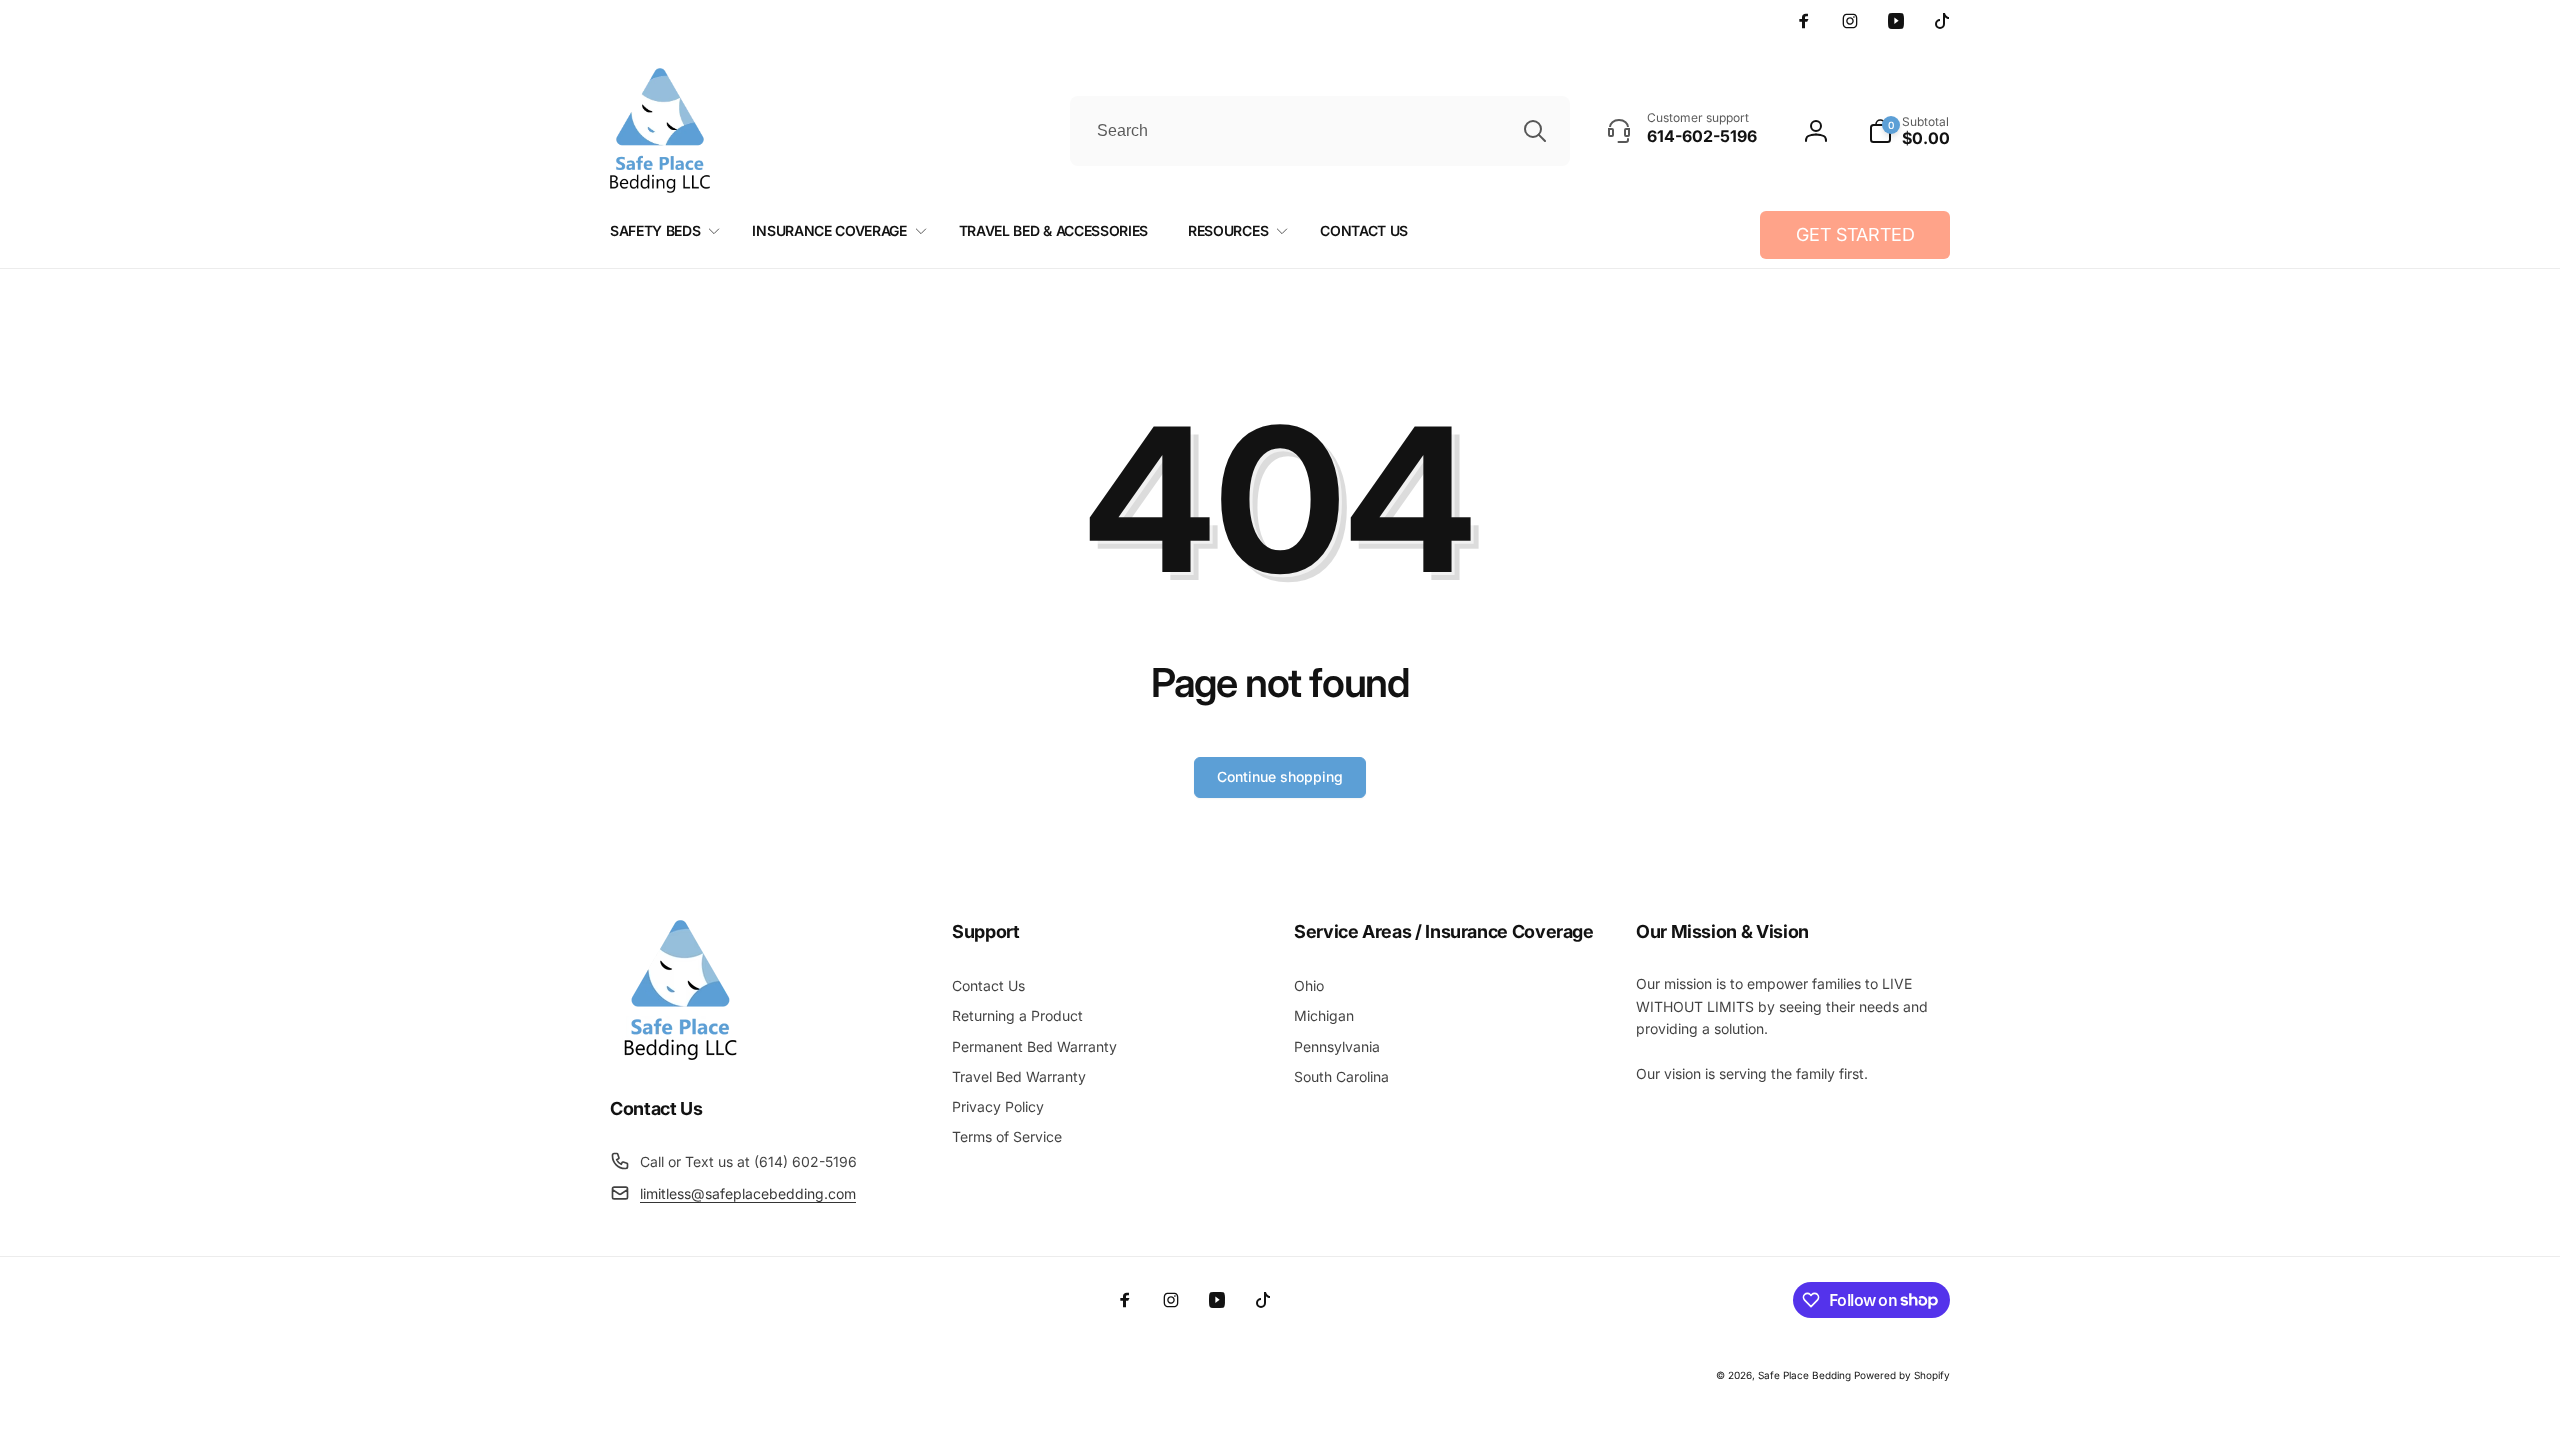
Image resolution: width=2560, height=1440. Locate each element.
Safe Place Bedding (1804, 1375)
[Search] (1535, 131)
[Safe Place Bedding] (680, 1054)
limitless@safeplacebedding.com (748, 1193)
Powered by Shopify (1902, 1375)
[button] (1909, 131)
